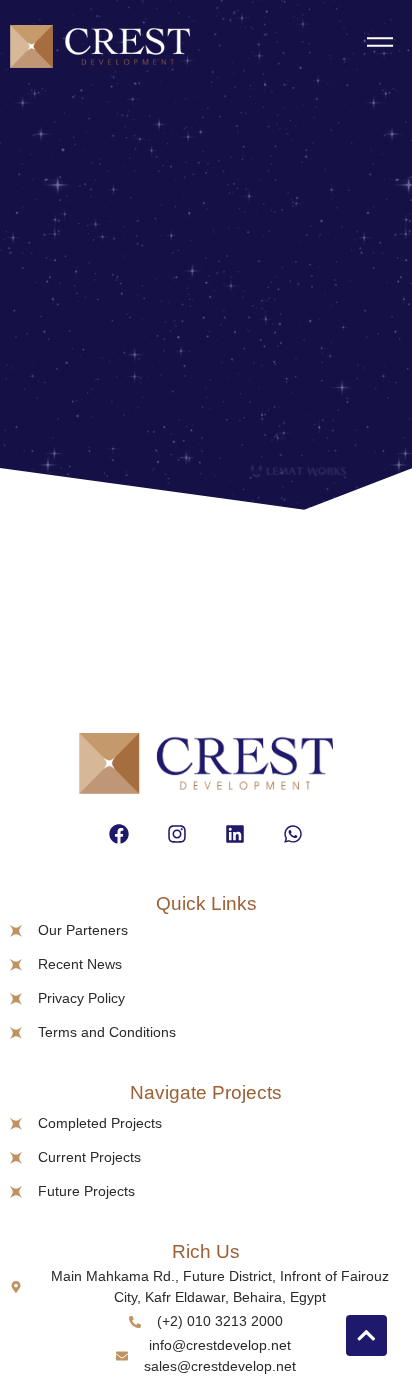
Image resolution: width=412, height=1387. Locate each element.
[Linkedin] (235, 834)
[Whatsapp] (293, 834)
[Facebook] (119, 834)
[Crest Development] (100, 49)
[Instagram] (177, 834)
